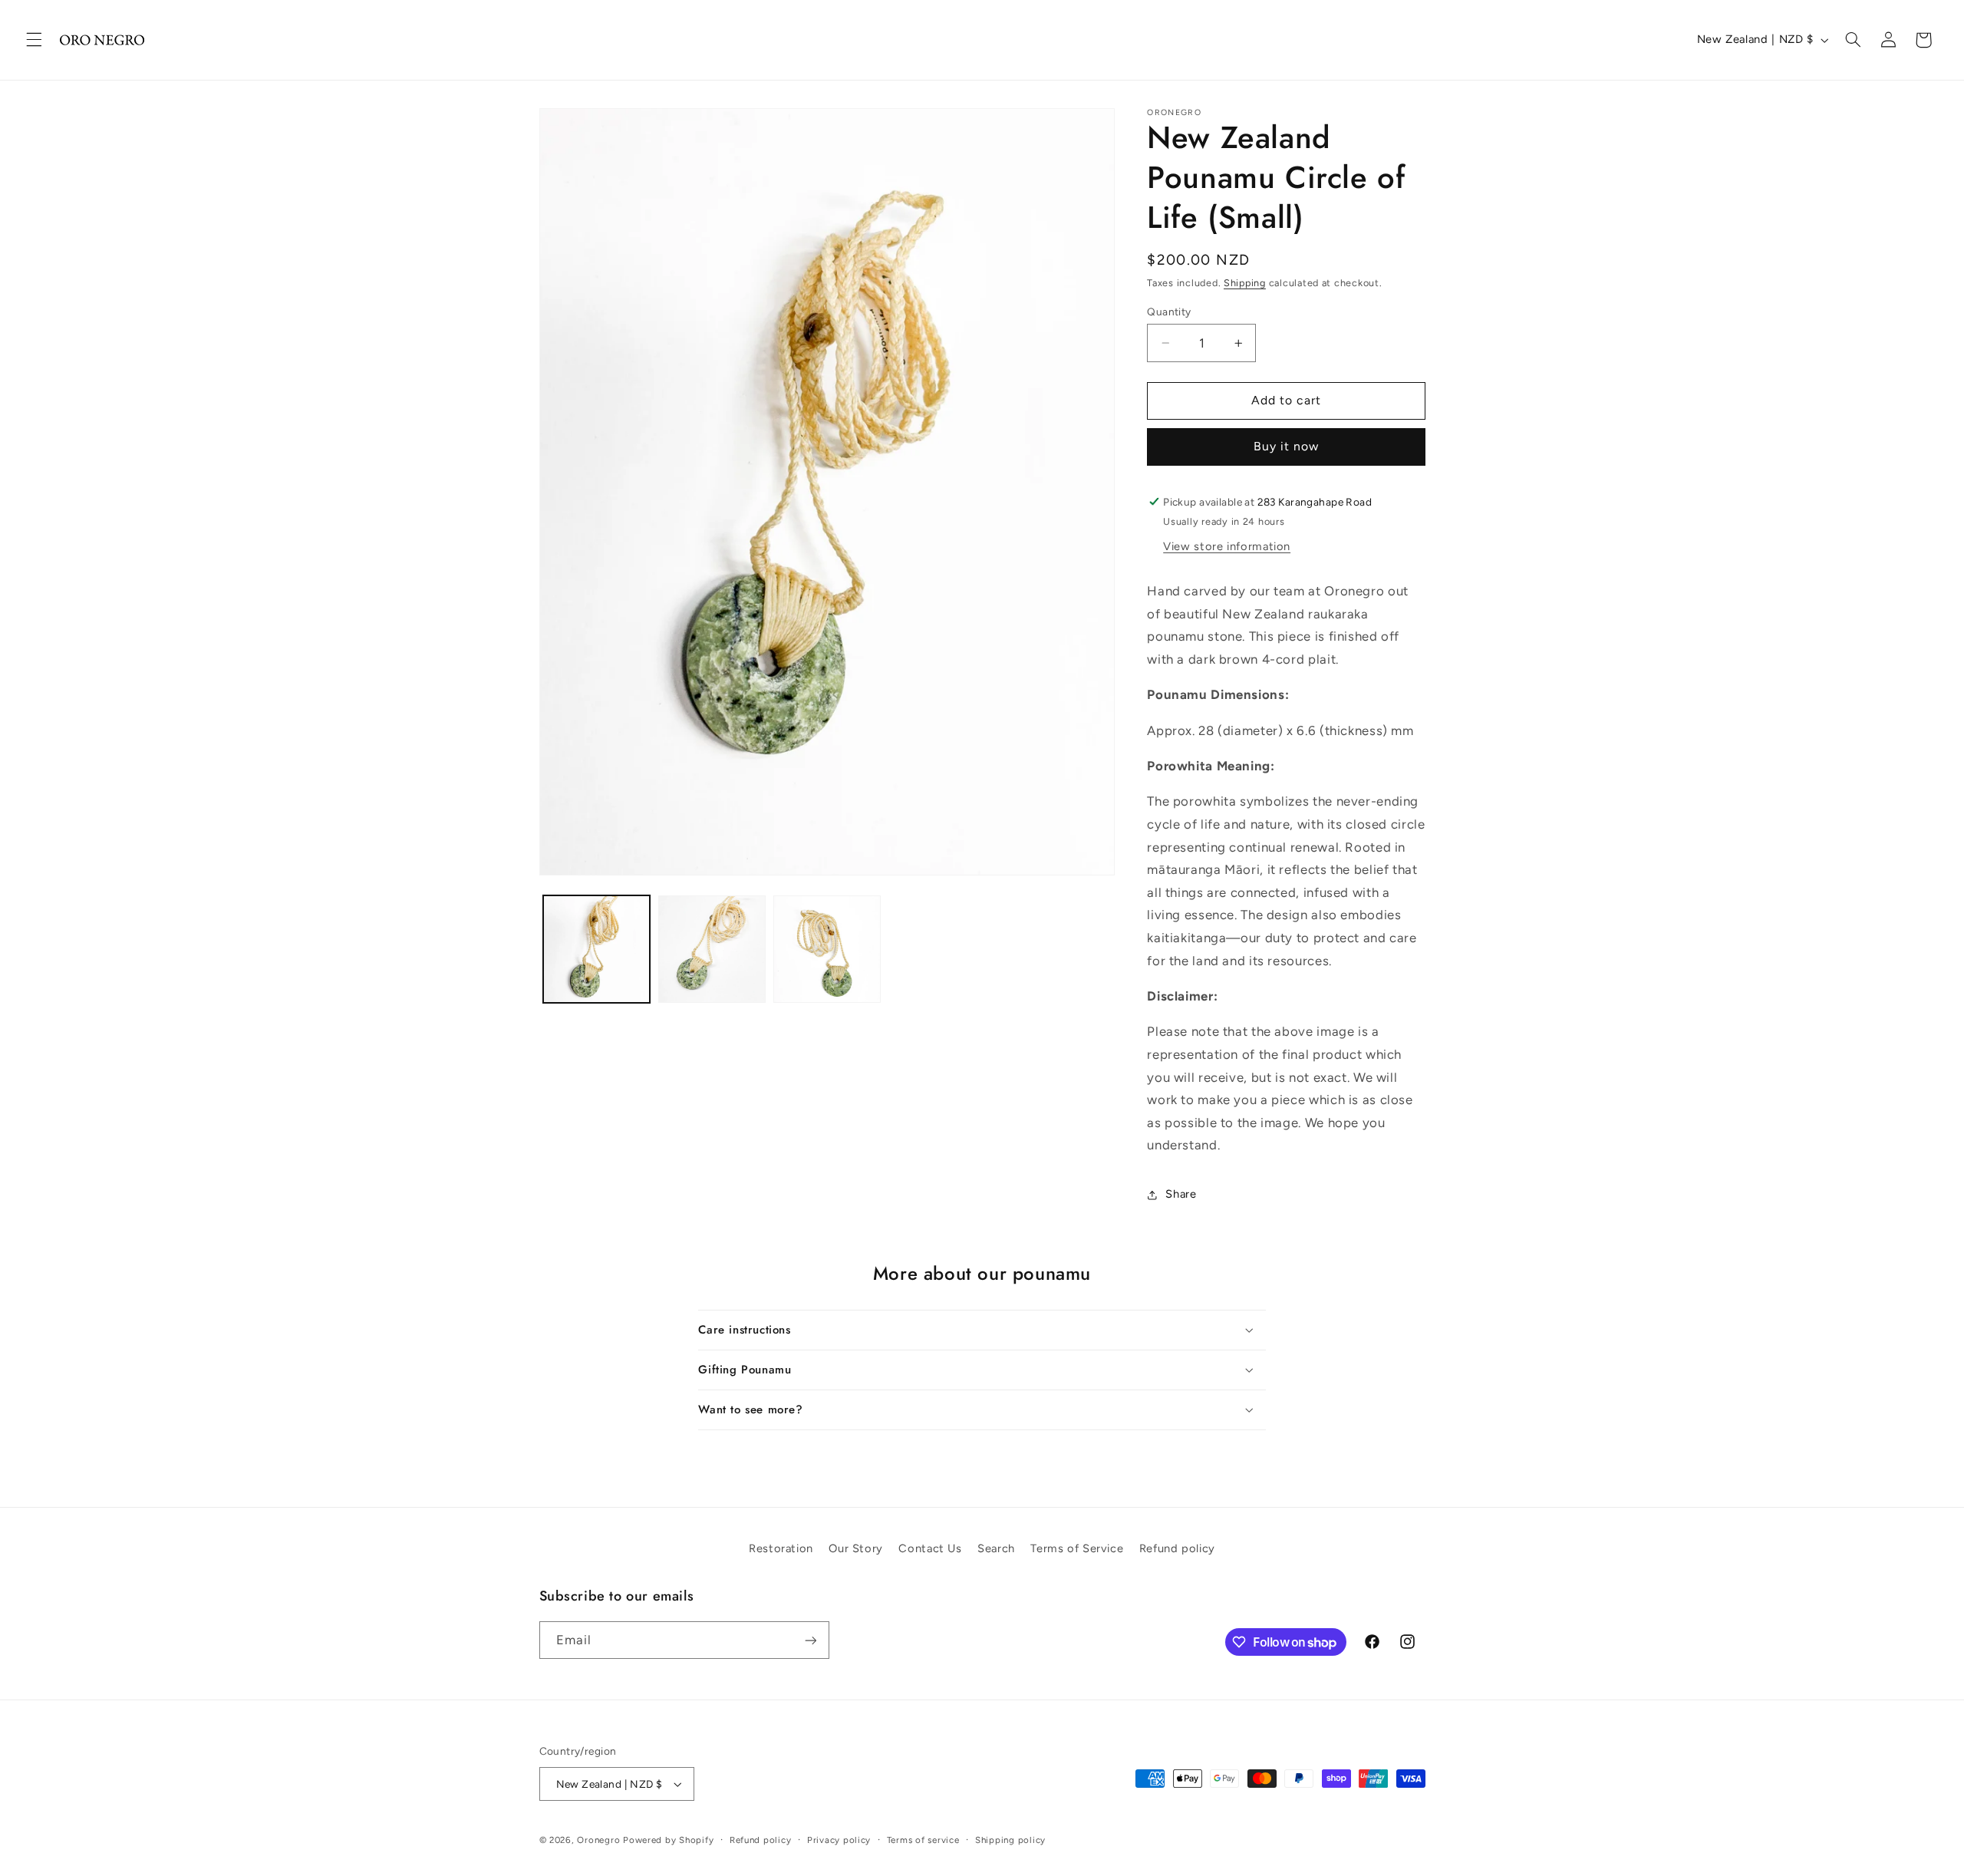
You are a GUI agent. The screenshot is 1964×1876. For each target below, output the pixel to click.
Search (996, 1548)
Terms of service (923, 1840)
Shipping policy (1010, 1840)
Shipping (1245, 283)
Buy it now (1287, 446)
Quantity (1169, 312)
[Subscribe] (810, 1640)
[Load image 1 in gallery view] (597, 949)
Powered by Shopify (668, 1840)
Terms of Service (1077, 1548)
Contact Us (930, 1548)
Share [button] (1181, 1194)
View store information (1227, 546)
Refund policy (1177, 1548)
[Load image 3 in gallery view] (827, 949)
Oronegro (598, 1840)
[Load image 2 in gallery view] (712, 949)
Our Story (856, 1548)
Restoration (781, 1548)
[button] (34, 40)
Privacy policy (839, 1840)
